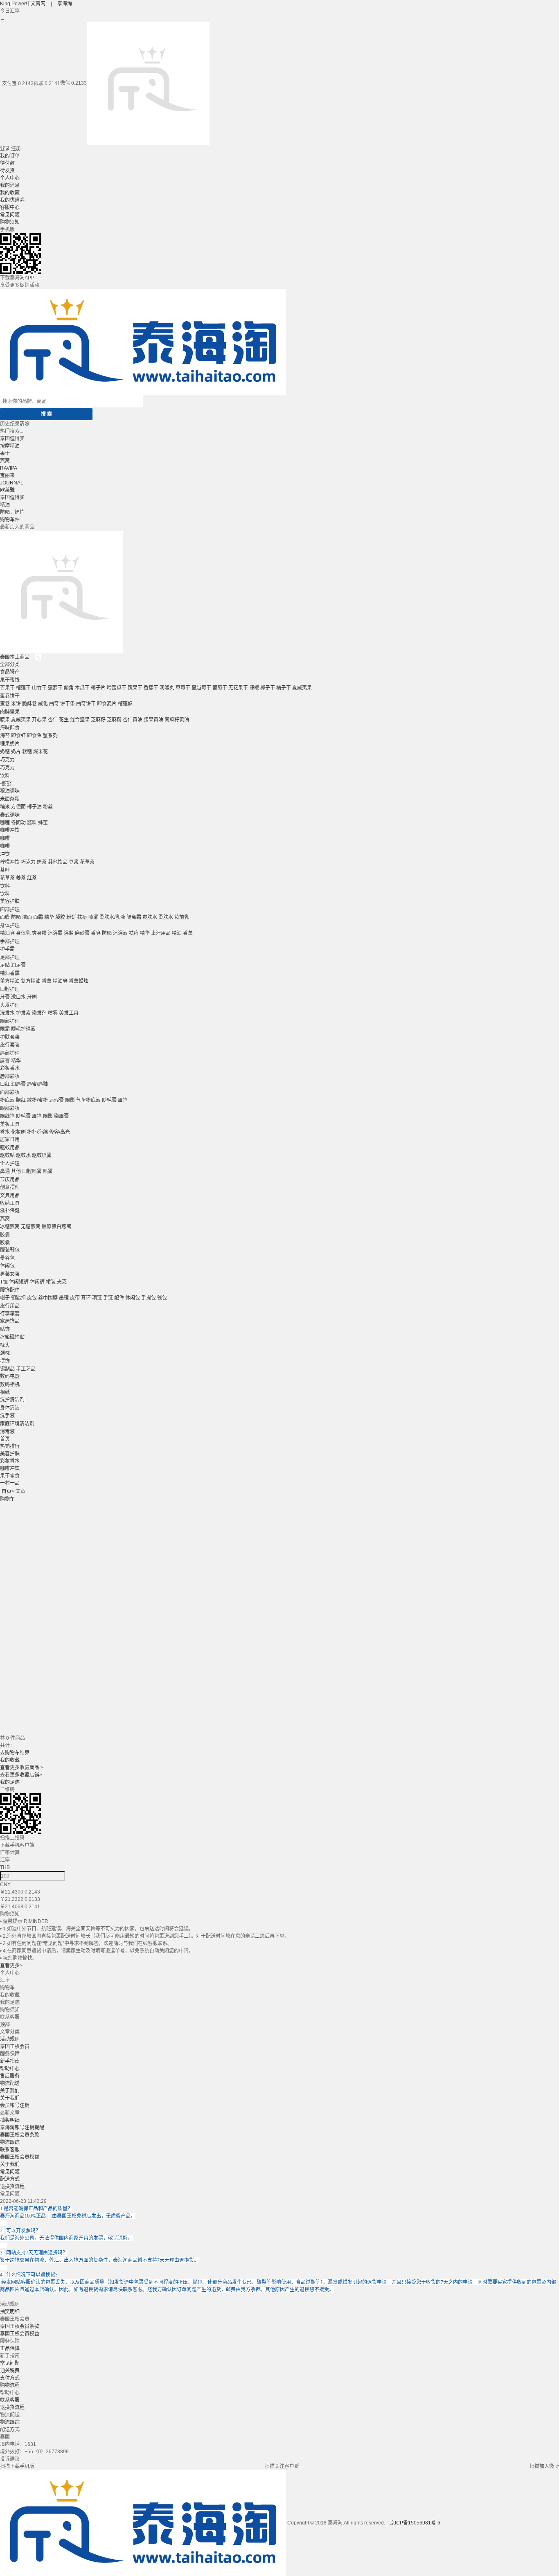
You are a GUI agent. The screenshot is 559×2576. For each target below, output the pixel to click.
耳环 (86, 1298)
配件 (119, 1298)
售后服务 (10, 2076)
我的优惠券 (12, 200)
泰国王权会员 (15, 2047)
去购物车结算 (15, 1753)
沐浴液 (120, 933)
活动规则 (10, 2039)
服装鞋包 (10, 1250)
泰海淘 (65, 4)
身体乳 (23, 933)
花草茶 (87, 862)
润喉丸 (167, 688)
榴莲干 (23, 688)
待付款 (7, 163)
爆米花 (41, 752)
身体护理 (10, 925)
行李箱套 (10, 1314)
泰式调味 (10, 815)
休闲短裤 (19, 1282)
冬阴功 (18, 823)
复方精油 (31, 981)
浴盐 (69, 933)
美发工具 (69, 1013)
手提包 (149, 1298)
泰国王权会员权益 (20, 2157)
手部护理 (10, 941)
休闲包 (7, 1266)
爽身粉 (39, 933)
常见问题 (10, 215)
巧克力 (7, 760)
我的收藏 (10, 193)
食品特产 (10, 672)
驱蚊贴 (7, 1155)
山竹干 (39, 688)
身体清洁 (10, 1408)
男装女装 (10, 1274)
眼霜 (5, 1029)
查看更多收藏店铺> (21, 1775)
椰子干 (268, 688)
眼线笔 (7, 1116)
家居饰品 (10, 1321)
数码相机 (10, 1385)
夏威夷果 (302, 688)
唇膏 (5, 1061)
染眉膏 (61, 1116)
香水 (5, 1132)
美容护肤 (10, 901)
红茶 (32, 878)
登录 (5, 149)
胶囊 (5, 1235)
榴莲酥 (125, 704)
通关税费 (10, 2371)
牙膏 (5, 997)
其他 (16, 1171)
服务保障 (10, 2054)
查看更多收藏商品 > (22, 1768)
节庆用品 (10, 1180)
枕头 (5, 1345)
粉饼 (71, 917)
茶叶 (5, 870)
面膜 (5, 917)
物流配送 (10, 2083)
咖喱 (5, 823)
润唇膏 (18, 1084)
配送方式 (10, 2179)
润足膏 (18, 965)
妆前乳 (182, 917)
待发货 (7, 171)
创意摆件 (10, 1187)
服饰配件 (10, 1290)
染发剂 (39, 1013)
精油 (5, 505)
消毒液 (7, 1432)
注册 (16, 149)
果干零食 (10, 1476)
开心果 (39, 720)
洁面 (27, 917)
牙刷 (32, 997)
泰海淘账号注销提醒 (22, 2128)
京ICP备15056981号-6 (415, 2523)
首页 (5, 1439)
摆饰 (5, 1361)
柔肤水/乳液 (112, 917)
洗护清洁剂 (12, 1400)
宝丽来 (7, 475)
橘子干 (284, 688)
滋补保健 (10, 1211)
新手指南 (10, 2061)
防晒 (16, 917)
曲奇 (54, 704)
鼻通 (5, 1171)
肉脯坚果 (10, 712)
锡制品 (7, 1369)
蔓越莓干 (201, 688)
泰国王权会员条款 (20, 2135)
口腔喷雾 (32, 1171)
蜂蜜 (43, 823)
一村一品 (10, 1483)
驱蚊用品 (10, 1148)
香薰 (188, 933)
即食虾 (18, 736)
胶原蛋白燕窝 (56, 1227)
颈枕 (5, 1353)
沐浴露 (55, 933)
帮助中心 (10, 2069)
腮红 (21, 1100)
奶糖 (5, 752)
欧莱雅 (7, 490)
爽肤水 (150, 917)
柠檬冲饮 (10, 862)
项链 (97, 1298)
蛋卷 (5, 704)
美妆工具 (10, 1124)
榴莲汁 (7, 784)
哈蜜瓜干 (117, 688)
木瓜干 (82, 688)
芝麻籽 (98, 720)
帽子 (5, 1298)
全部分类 (10, 664)
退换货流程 (12, 2186)
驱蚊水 (23, 1155)
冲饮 (5, 854)
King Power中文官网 (23, 4)
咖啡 (5, 838)
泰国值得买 (12, 439)
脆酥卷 (29, 704)
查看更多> (11, 1966)
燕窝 (5, 461)
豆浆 (74, 862)
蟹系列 (50, 736)
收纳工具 (10, 1203)
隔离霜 (134, 917)
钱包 (162, 1298)
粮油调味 (10, 791)
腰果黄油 (153, 720)
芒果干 (7, 688)
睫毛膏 (109, 1100)
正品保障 (10, 2349)
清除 (25, 424)
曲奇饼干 (86, 704)
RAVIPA (9, 468)
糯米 (5, 807)
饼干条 (68, 704)
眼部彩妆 (10, 1108)
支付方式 (10, 2378)
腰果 (5, 720)
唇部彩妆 (10, 1076)
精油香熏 (10, 973)
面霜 (38, 917)
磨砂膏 (82, 933)
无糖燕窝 (31, 1227)
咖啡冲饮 (10, 830)
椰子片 (98, 688)
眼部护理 (10, 1021)
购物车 (7, 520)
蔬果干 (135, 688)
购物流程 (10, 2385)
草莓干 (183, 688)
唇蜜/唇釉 (37, 1084)
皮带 (75, 1298)
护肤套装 (10, 1037)
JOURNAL (12, 483)
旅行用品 (10, 1306)
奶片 (16, 752)
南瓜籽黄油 (177, 720)
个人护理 (10, 1164)
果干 (5, 453)
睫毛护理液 (23, 1029)
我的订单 (10, 156)
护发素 (23, 1013)
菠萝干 (55, 688)
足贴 (5, 965)
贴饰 (5, 1329)
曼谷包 (7, 1258)
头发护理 (10, 1005)
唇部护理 (10, 1053)
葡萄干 (220, 688)
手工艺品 (26, 1369)
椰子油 (34, 807)
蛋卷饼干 (10, 696)
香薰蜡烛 (79, 981)
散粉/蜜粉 (37, 1100)
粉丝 (48, 807)
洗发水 (7, 1013)
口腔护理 (10, 989)
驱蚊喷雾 (42, 1155)
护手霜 (7, 949)
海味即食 (10, 728)
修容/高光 (60, 1132)
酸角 (69, 688)
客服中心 (10, 207)
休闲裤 (37, 1282)
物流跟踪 (10, 2142)
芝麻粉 (114, 720)
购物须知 (10, 222)
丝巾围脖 (48, 1298)
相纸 (5, 1392)
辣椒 (254, 688)
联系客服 (10, 2150)
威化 (43, 704)
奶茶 (42, 862)
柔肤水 (166, 917)
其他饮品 (58, 862)
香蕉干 (151, 688)
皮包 (32, 1298)
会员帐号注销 (15, 2105)
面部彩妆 (10, 1092)
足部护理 (10, 957)
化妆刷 (18, 1132)
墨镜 (64, 1298)
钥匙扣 (18, 1298)
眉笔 (123, 1100)
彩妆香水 (10, 1068)
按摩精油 (10, 446)
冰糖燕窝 (10, 1227)
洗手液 (7, 1416)
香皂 (96, 933)
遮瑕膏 (56, 1100)
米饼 (16, 704)
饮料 (5, 776)
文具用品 (10, 1196)
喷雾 (93, 917)
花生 (64, 720)
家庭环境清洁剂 (17, 1424)
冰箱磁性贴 (12, 1337)
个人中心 (10, 178)
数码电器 (10, 1376)
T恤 (4, 1282)
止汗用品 (161, 933)
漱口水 (18, 997)
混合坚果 (80, 720)
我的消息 (10, 185)
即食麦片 (107, 704)
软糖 (27, 752)
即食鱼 (34, 736)
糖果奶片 (10, 744)
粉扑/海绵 (37, 1132)
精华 (49, 917)
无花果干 (238, 688)
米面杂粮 (10, 799)
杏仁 (53, 720)
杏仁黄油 (133, 720)
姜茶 (21, 878)
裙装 (51, 1282)
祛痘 (82, 917)
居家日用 (10, 1139)
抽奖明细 (10, 2120)
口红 (5, 1084)
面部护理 (10, 910)
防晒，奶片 (12, 512)
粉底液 (7, 1100)
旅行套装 (10, 1045)
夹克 (62, 1282)
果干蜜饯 (10, 680)
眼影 (70, 1100)
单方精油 (10, 981)
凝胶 (60, 917)
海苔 (5, 736)
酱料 (32, 823)
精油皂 (7, 933)
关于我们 (10, 2091)
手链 (108, 1298)
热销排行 (10, 1446)
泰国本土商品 (15, 657)
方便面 (18, 807)
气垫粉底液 (88, 1100)
